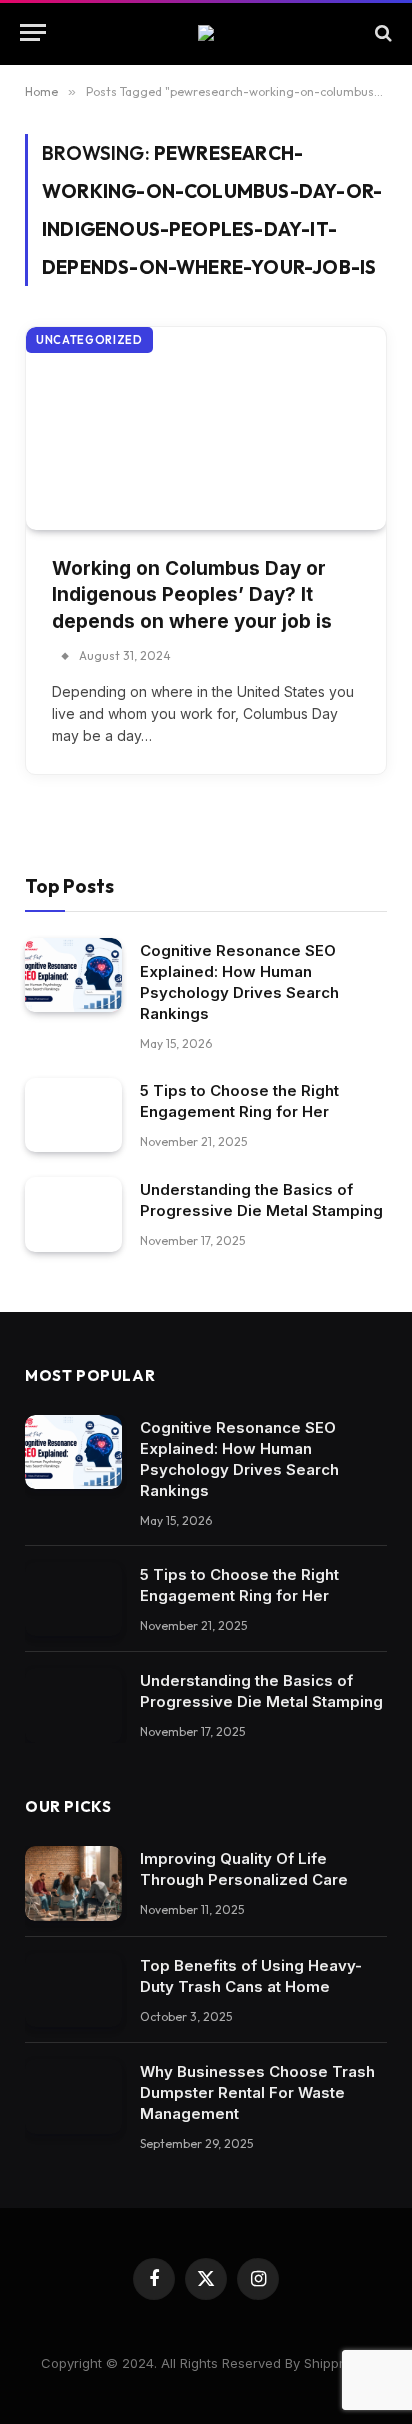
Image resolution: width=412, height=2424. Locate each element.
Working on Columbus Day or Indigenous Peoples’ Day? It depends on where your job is (192, 595)
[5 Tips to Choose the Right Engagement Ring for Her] (73, 1115)
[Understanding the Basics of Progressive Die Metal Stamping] (73, 1214)
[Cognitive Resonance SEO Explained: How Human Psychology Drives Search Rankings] (73, 975)
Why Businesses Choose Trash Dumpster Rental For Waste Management (257, 2092)
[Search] (381, 32)
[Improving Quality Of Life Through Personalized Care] (73, 1883)
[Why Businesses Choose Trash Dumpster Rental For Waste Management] (73, 2096)
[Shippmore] (206, 33)
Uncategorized (89, 340)
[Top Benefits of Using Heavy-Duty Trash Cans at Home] (73, 1990)
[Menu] (33, 32)
